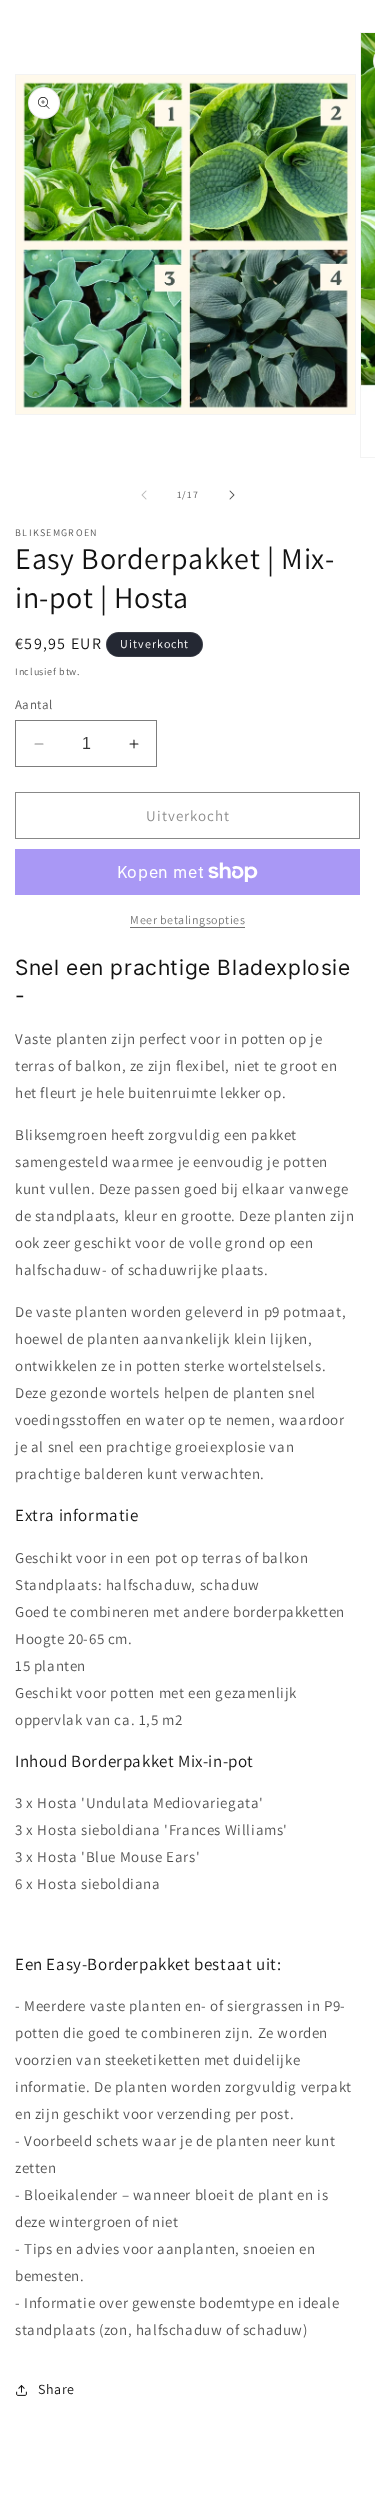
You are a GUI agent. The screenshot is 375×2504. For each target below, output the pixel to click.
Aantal (33, 704)
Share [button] (56, 2389)
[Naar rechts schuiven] (232, 495)
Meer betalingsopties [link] (187, 919)
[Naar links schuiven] (144, 495)
